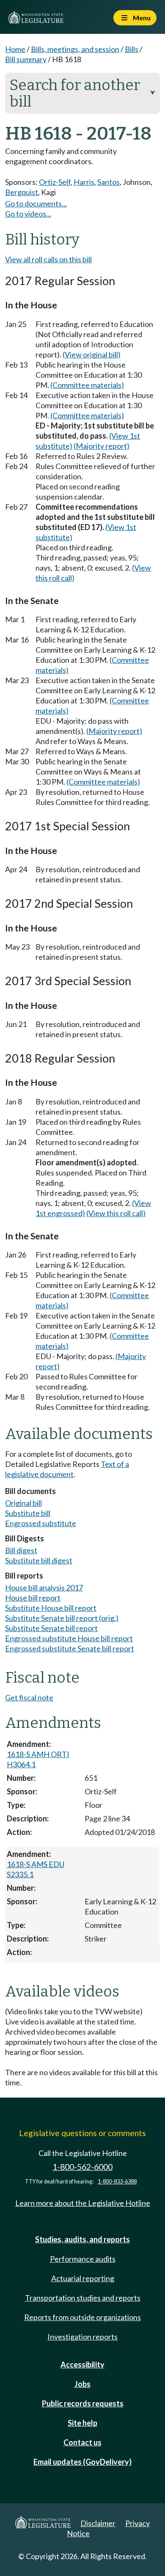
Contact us (82, 2442)
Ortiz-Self (55, 182)
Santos (109, 182)
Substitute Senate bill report (51, 1628)
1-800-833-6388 (117, 2182)
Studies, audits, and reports (82, 2239)
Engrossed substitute (41, 1523)
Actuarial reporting (83, 2278)
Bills (132, 49)
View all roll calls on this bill (48, 259)
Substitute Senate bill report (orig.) (62, 1618)
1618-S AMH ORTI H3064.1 (38, 1759)
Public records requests (83, 2403)
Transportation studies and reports (83, 2298)
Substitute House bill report (51, 1608)
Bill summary (26, 59)
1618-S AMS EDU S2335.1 (36, 1869)
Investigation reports (82, 2337)
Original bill (23, 1503)
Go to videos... (28, 214)
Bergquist (22, 192)
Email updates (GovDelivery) (82, 2462)
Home (15, 49)
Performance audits (83, 2259)
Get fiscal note (29, 1697)
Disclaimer (98, 2523)
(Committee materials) (87, 385)
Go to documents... (36, 203)
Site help (82, 2423)
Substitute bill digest (39, 1560)
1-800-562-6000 (82, 2167)
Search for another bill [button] (82, 93)
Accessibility (82, 2365)
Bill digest (21, 1550)
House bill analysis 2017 (44, 1587)
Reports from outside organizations (82, 2317)
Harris (84, 182)
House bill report (33, 1598)
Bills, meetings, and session (75, 49)
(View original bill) (92, 354)
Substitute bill (28, 1513)
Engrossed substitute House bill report (69, 1638)
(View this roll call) (116, 1213)
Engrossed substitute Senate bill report (70, 1648)
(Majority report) (102, 446)
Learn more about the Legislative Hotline (83, 2203)
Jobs (82, 2384)
